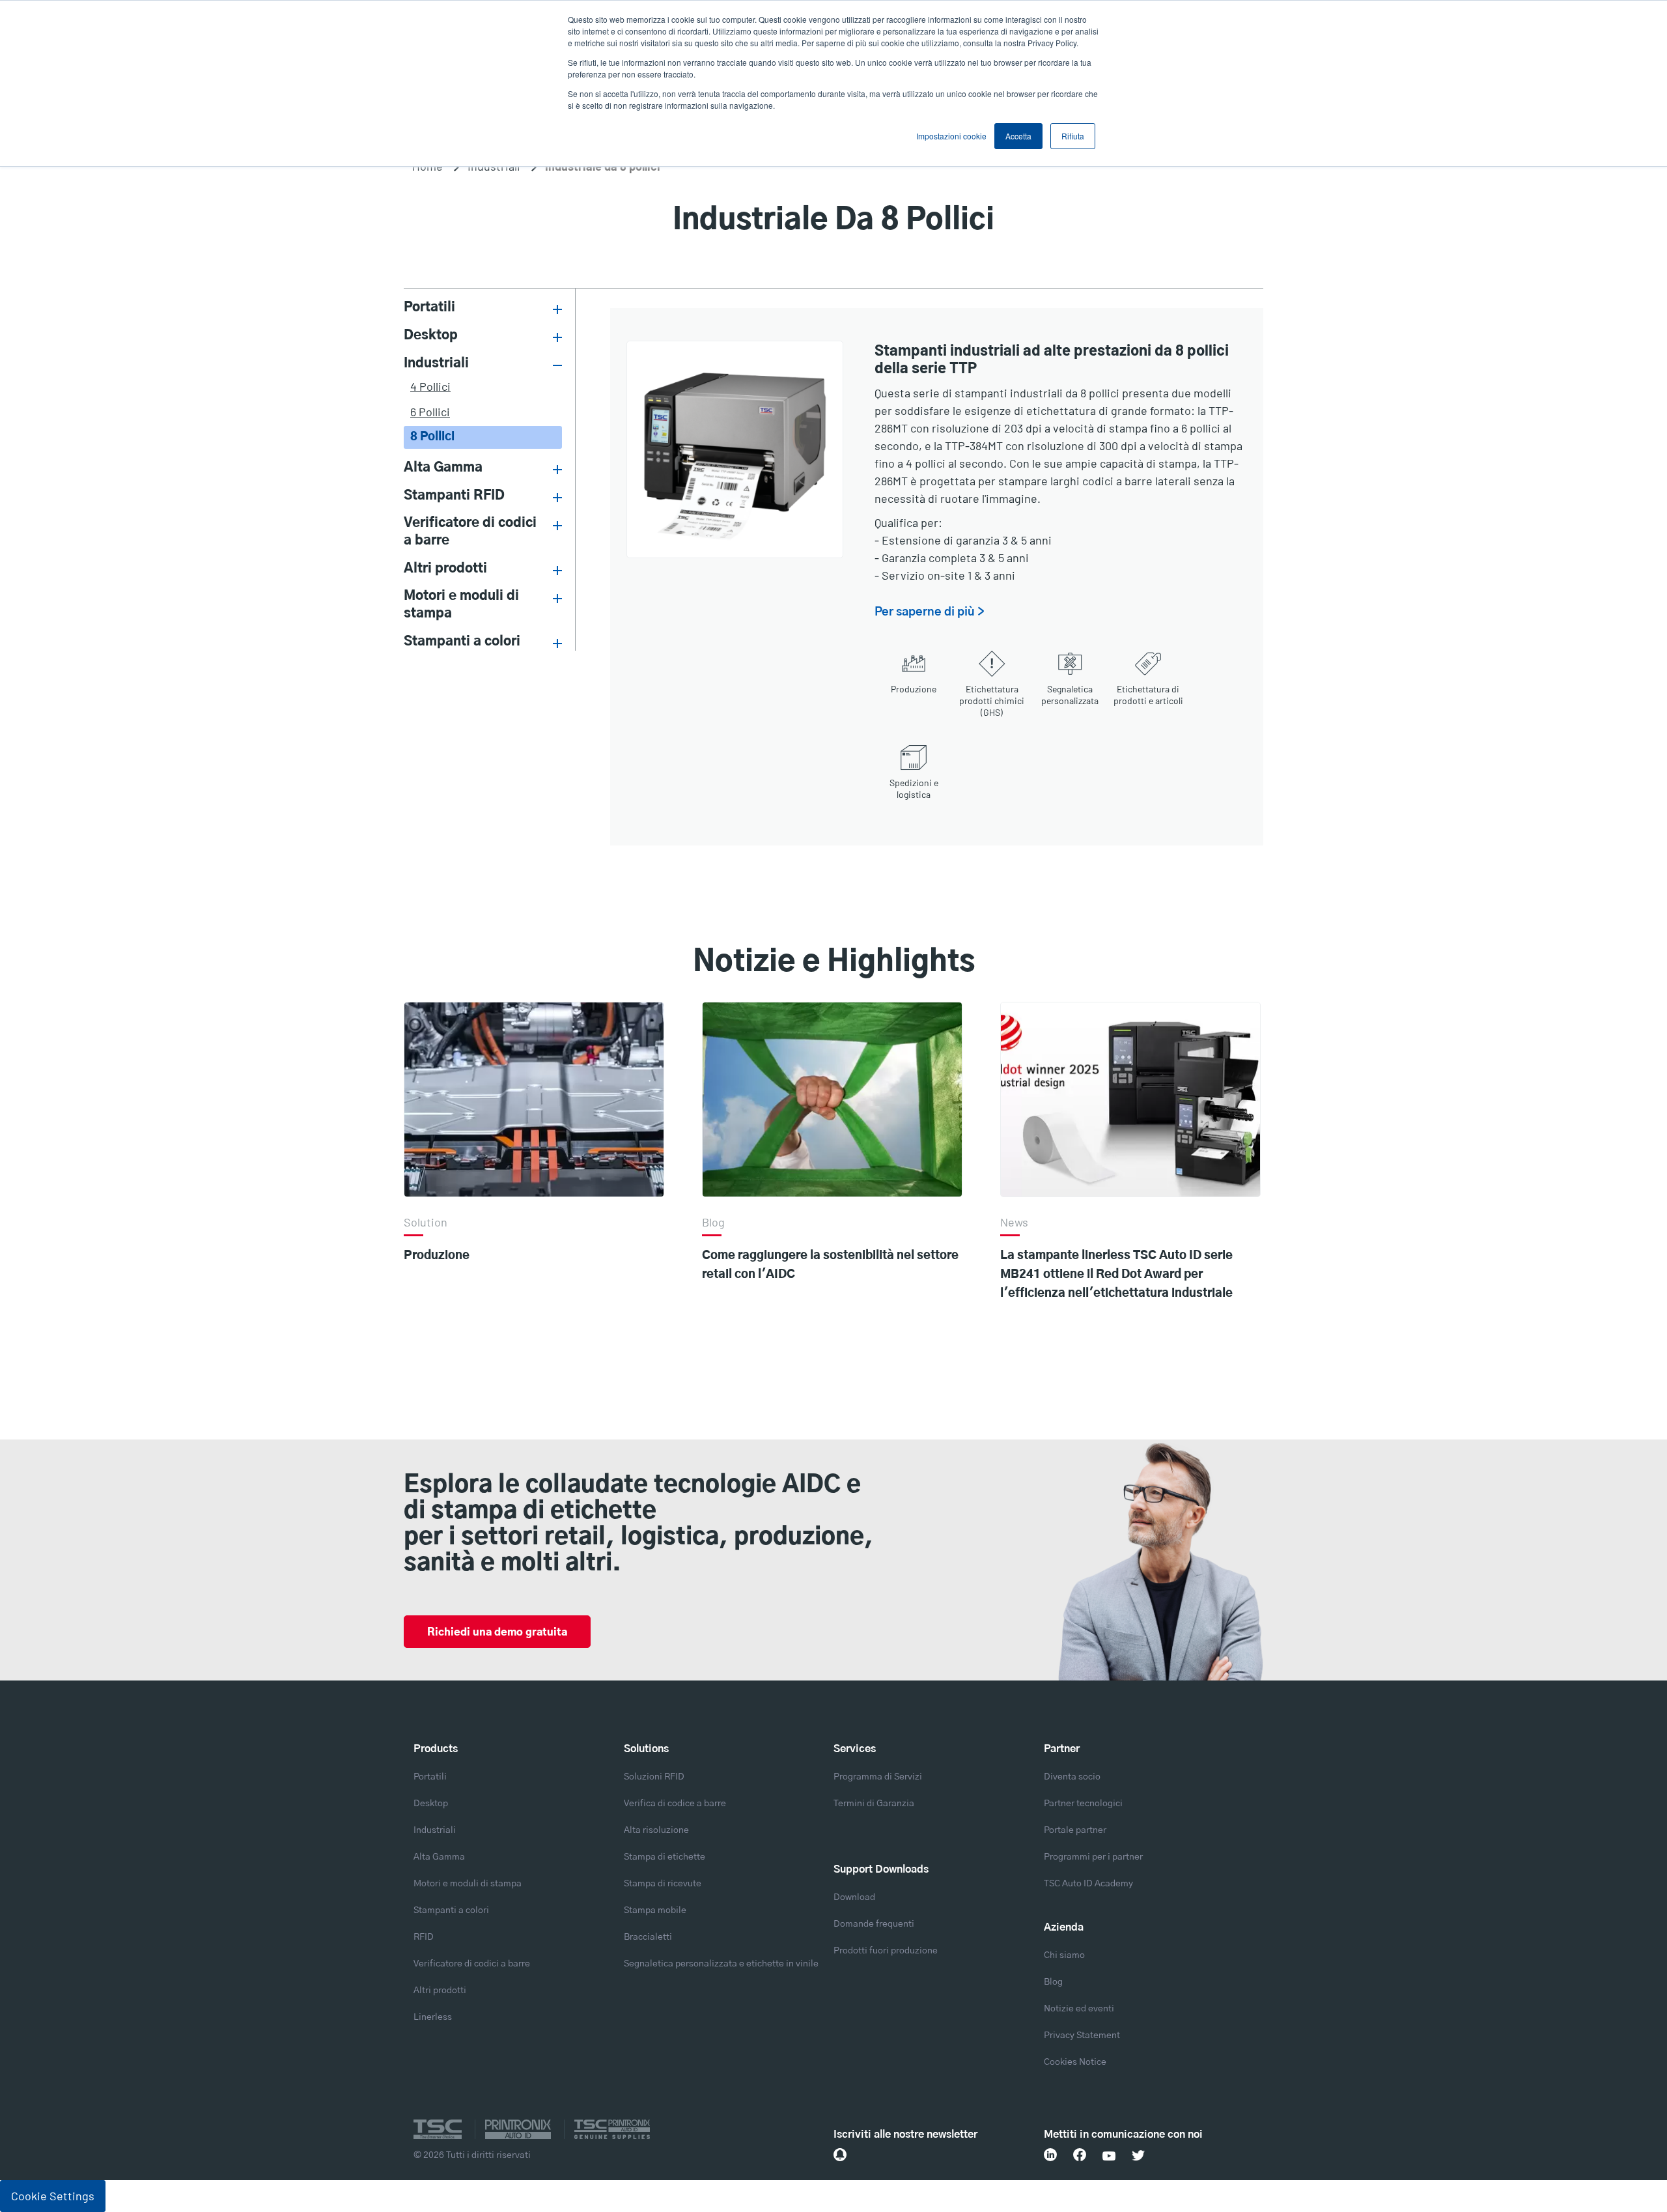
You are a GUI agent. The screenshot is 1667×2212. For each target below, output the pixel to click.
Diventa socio (1072, 1777)
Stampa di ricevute (663, 1884)
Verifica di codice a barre (675, 1804)
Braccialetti (648, 1937)
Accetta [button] (1018, 136)
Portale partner (1075, 1830)
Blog (1053, 1982)
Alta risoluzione (656, 1830)
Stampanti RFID (454, 496)
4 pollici (430, 386)
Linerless (433, 2017)
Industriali (436, 363)
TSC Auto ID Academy (1088, 1884)
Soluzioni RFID (654, 1777)
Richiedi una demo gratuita (497, 1632)
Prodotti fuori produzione (886, 1951)
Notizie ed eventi (1079, 2009)
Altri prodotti (445, 569)
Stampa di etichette (665, 1857)
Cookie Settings (53, 2196)
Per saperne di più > (930, 612)
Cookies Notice (1075, 2062)
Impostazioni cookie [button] (951, 136)
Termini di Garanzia (874, 1804)
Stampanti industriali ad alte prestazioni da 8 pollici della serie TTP (1052, 358)
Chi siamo (1064, 1955)
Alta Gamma (443, 468)
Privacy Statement (1082, 2035)
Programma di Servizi (878, 1777)
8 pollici (432, 437)
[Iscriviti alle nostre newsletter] (840, 2155)
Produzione (437, 1256)
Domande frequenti (874, 1924)
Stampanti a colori (462, 642)
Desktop (431, 335)
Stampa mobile (655, 1910)
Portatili (429, 307)
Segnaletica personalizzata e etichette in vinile (721, 1964)
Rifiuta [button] (1073, 136)
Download (854, 1897)
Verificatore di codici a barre (470, 532)
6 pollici (430, 412)
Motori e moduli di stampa (461, 605)
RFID (424, 1937)
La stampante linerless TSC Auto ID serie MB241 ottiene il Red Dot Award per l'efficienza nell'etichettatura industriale (1116, 1275)
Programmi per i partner (1093, 1857)
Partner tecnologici (1083, 1804)
